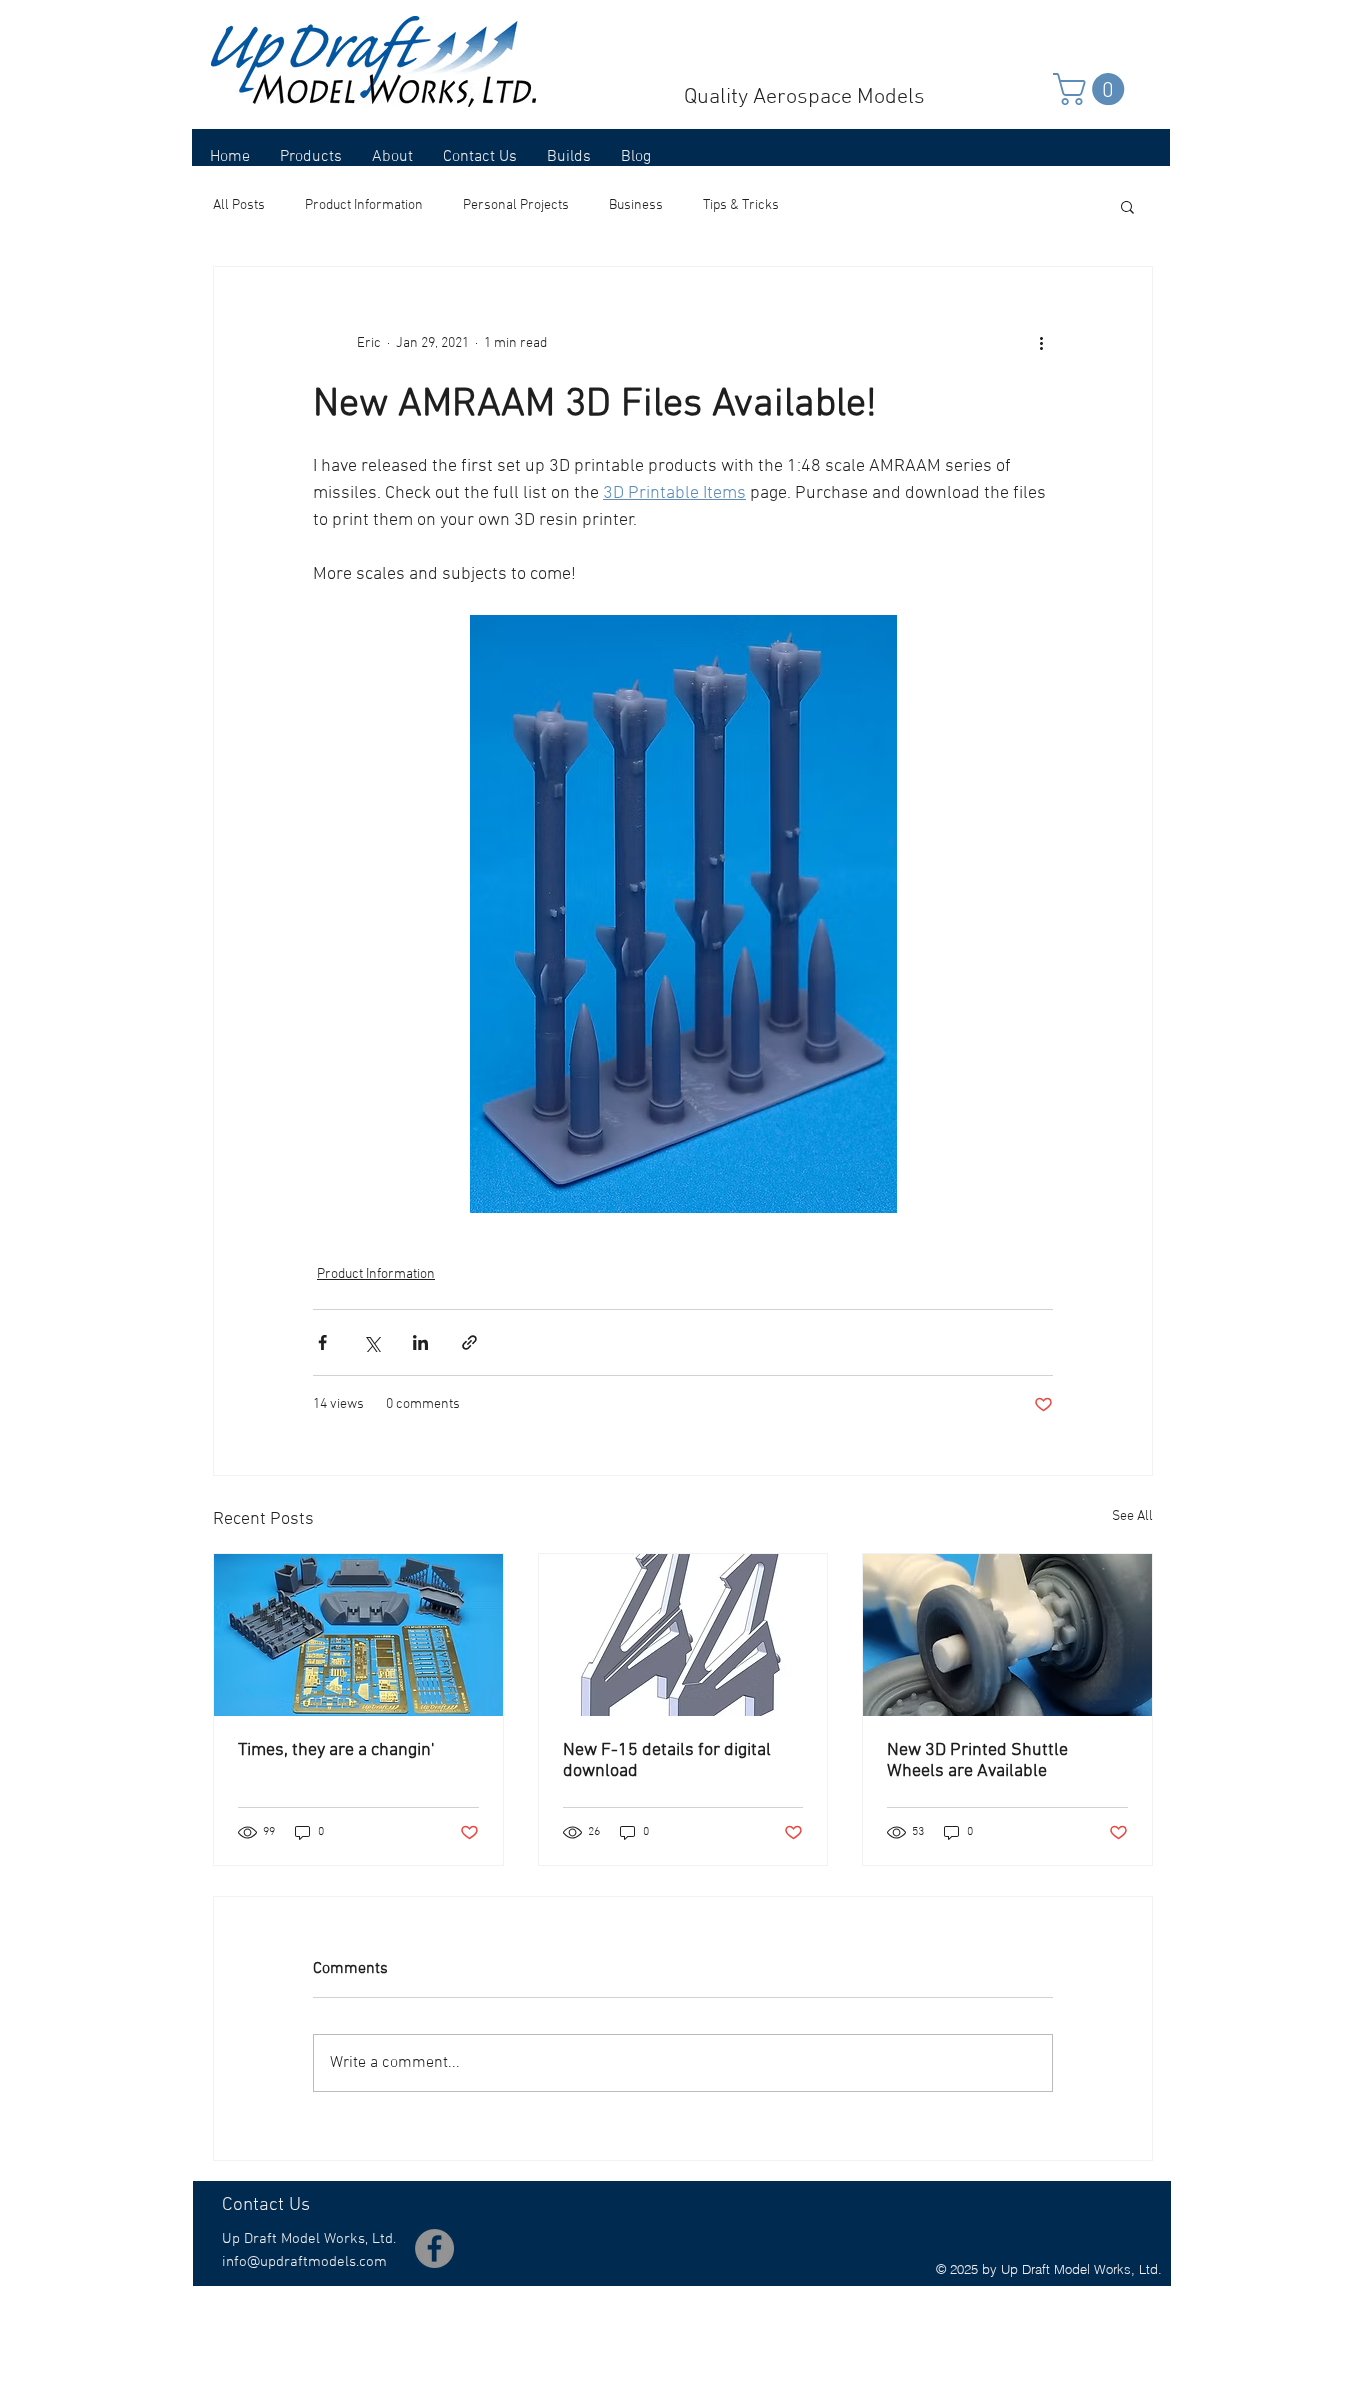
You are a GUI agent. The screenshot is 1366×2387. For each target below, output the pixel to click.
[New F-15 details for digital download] (683, 1635)
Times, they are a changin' (336, 1750)
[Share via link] (469, 1342)
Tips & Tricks (741, 205)
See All (1132, 1516)
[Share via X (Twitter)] (371, 1342)
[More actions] (1041, 343)
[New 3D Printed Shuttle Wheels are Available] (1007, 1635)
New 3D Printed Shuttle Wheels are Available (977, 1761)
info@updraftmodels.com (304, 2262)
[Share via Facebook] (322, 1342)
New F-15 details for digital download (667, 1761)
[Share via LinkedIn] (420, 1342)
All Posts (239, 205)
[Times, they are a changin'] (358, 1635)
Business (636, 205)
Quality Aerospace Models (804, 97)
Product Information (364, 205)
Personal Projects (516, 205)
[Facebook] (434, 2248)
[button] (1092, 89)
